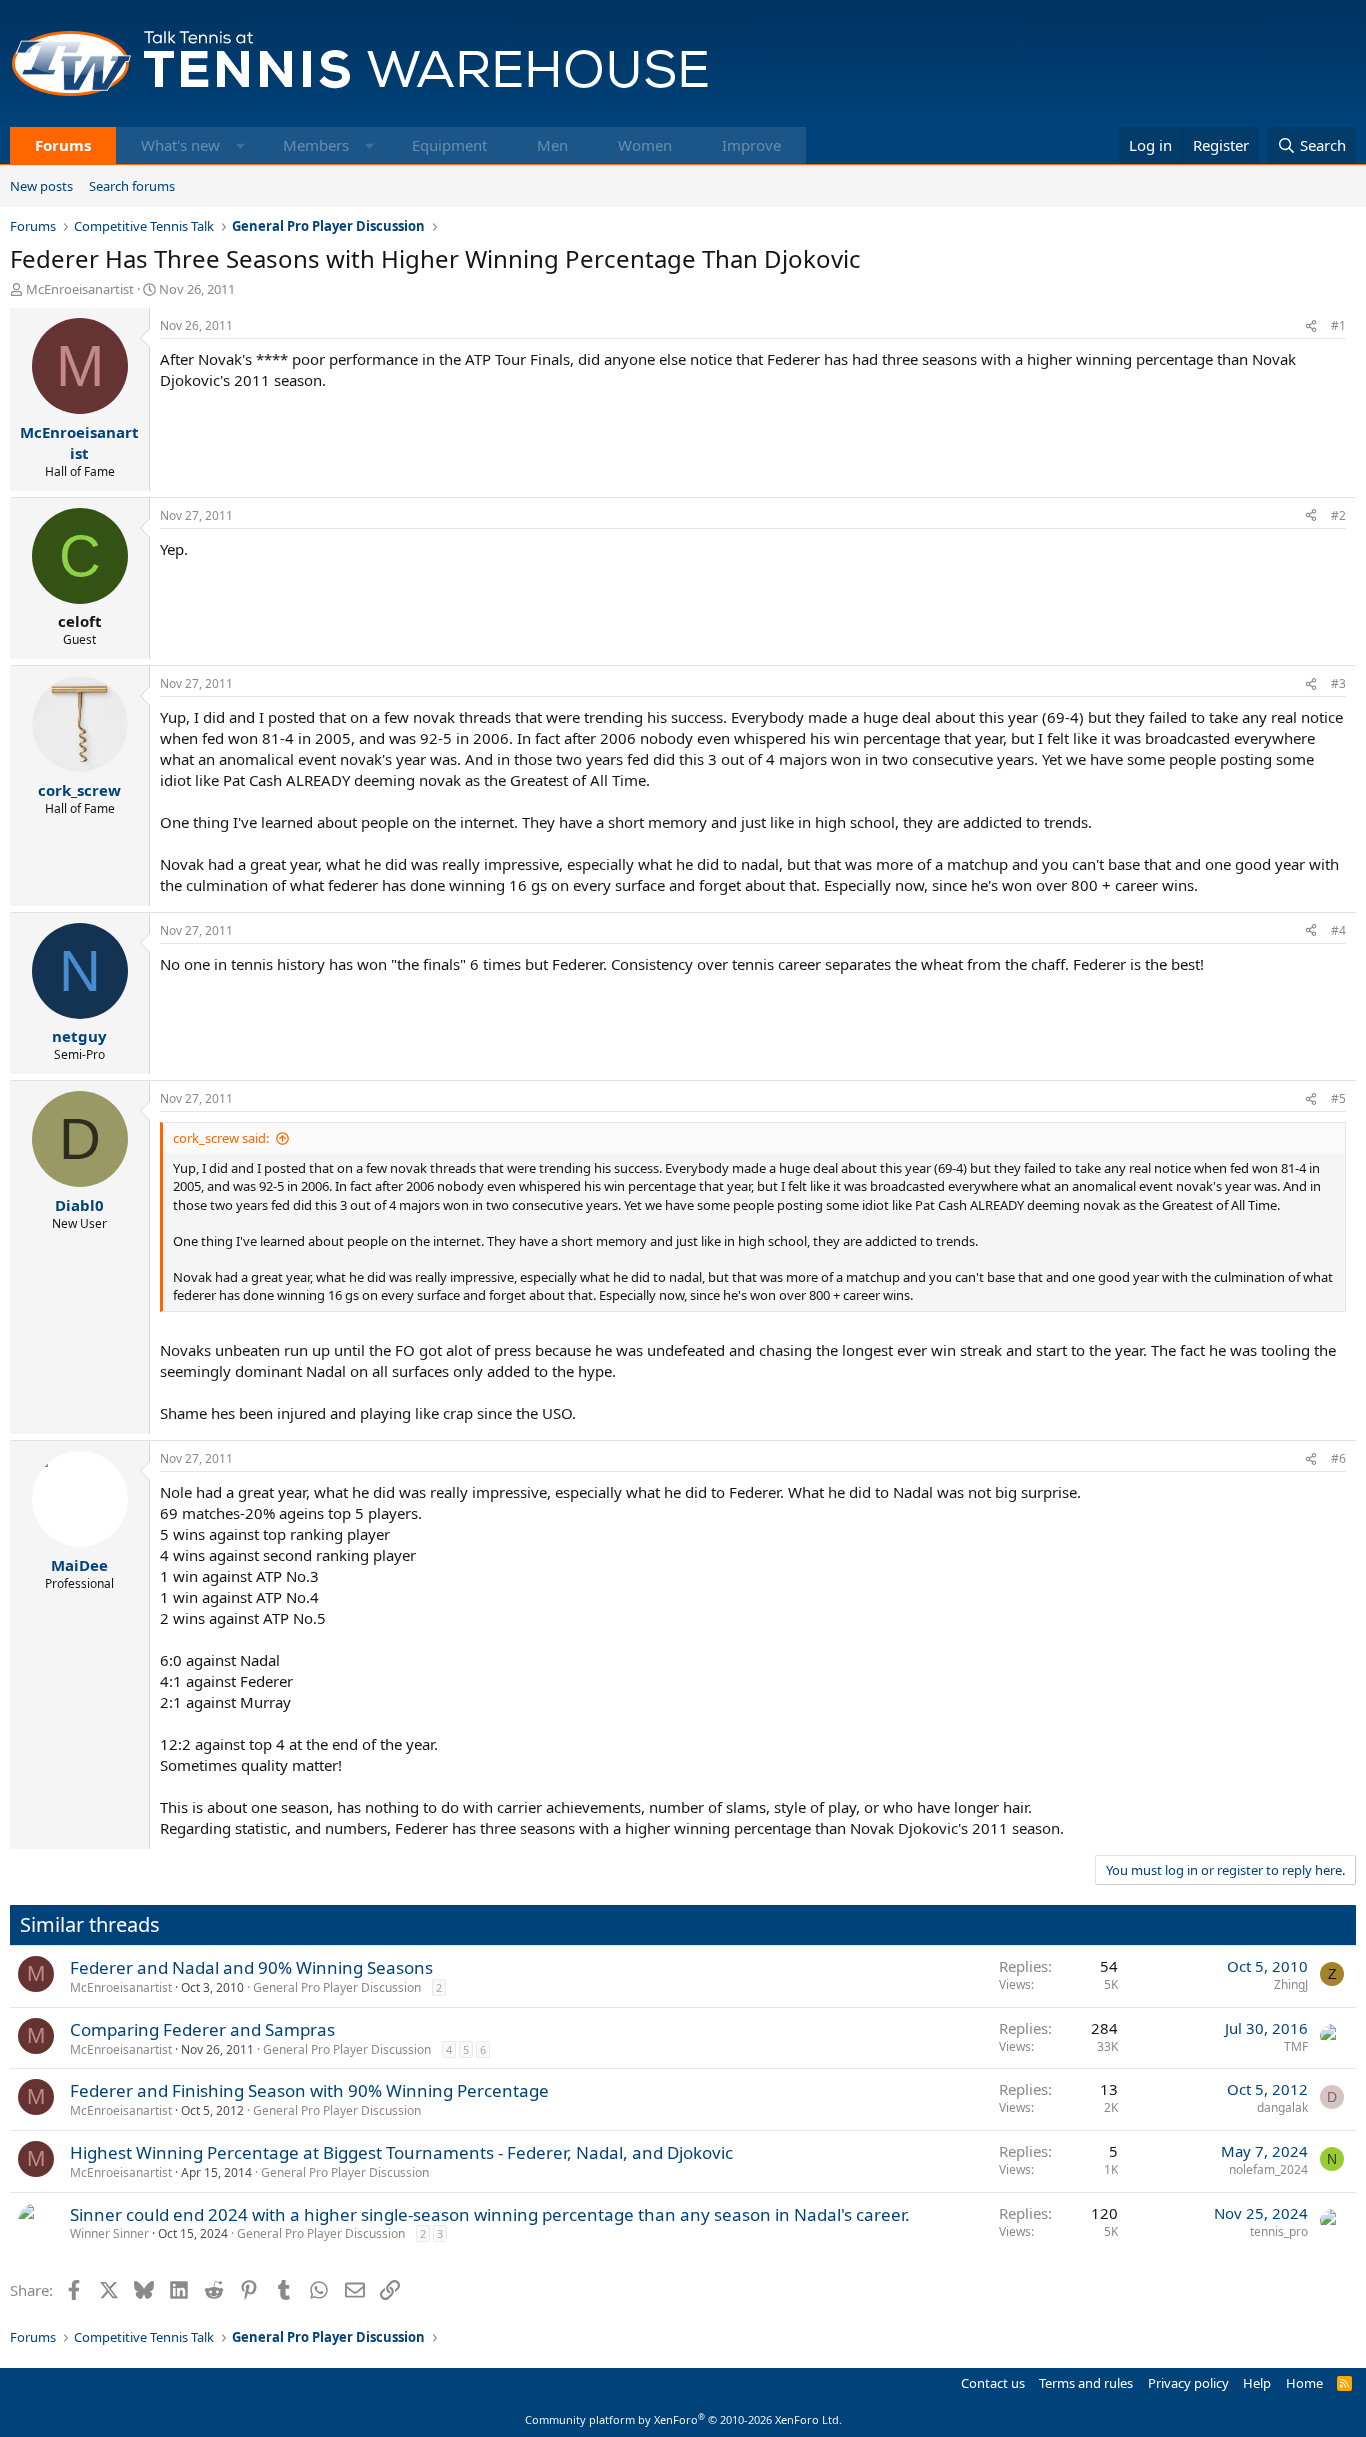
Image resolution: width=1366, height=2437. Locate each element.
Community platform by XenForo (683, 2419)
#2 (1338, 515)
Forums (63, 145)
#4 (1338, 930)
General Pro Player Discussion (337, 1987)
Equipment (449, 145)
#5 (1338, 1098)
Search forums (132, 186)
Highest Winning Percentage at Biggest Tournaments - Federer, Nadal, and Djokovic (401, 2152)
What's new (180, 145)
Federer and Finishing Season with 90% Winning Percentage (309, 2090)
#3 (1338, 683)
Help (1257, 2383)
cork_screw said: (221, 1138)
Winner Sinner (109, 2233)
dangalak (1282, 2107)
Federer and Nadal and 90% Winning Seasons (251, 1967)
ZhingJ (1291, 1984)
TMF (1296, 2046)
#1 (1338, 325)
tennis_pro (1279, 2231)
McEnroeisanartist (80, 289)
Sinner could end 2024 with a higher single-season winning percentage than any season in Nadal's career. (490, 2214)
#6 (1338, 1458)
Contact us (993, 2383)
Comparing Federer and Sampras (202, 2029)
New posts (41, 186)
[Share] (1311, 326)
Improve (751, 145)
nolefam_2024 (1268, 2169)
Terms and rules (1086, 2383)
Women (645, 145)
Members (316, 145)
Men (552, 145)
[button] (240, 145)
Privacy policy (1188, 2383)
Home (1304, 2383)
